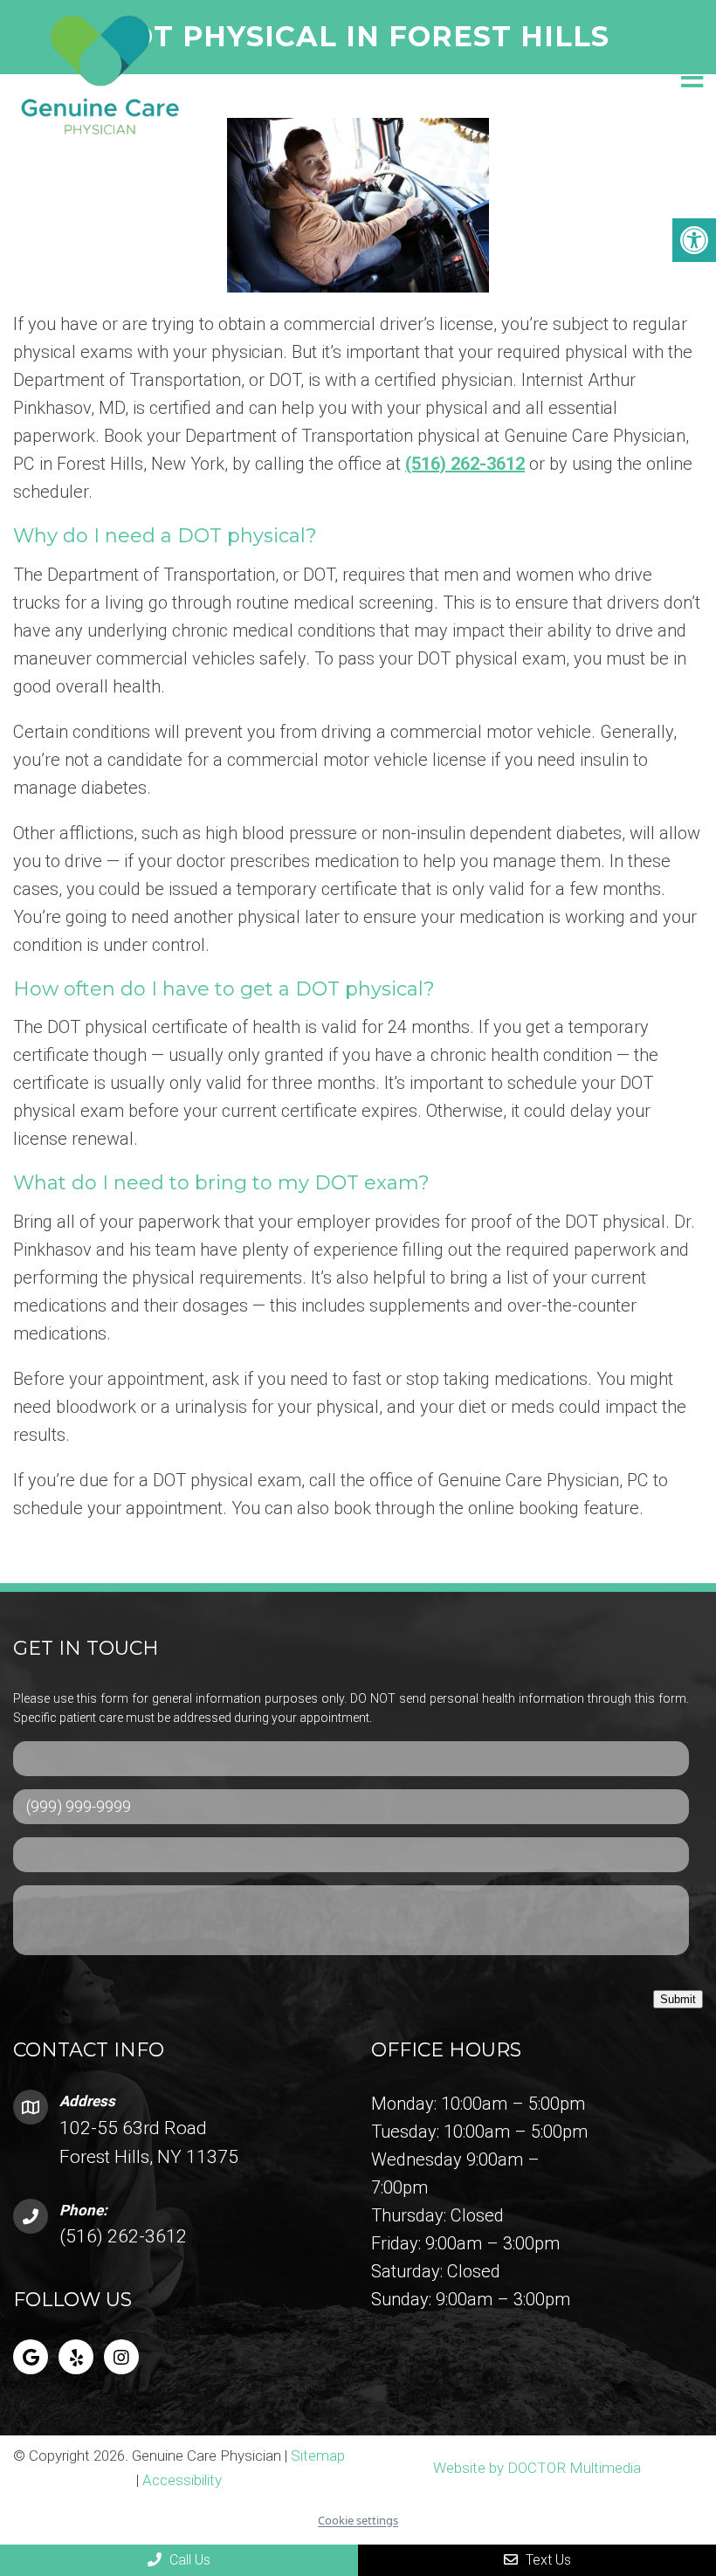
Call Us (188, 2560)
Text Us (547, 2560)
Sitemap (318, 2455)
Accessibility (182, 2480)
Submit (678, 1999)
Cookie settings (358, 2520)
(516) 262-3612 (465, 464)
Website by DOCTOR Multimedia (537, 2468)
